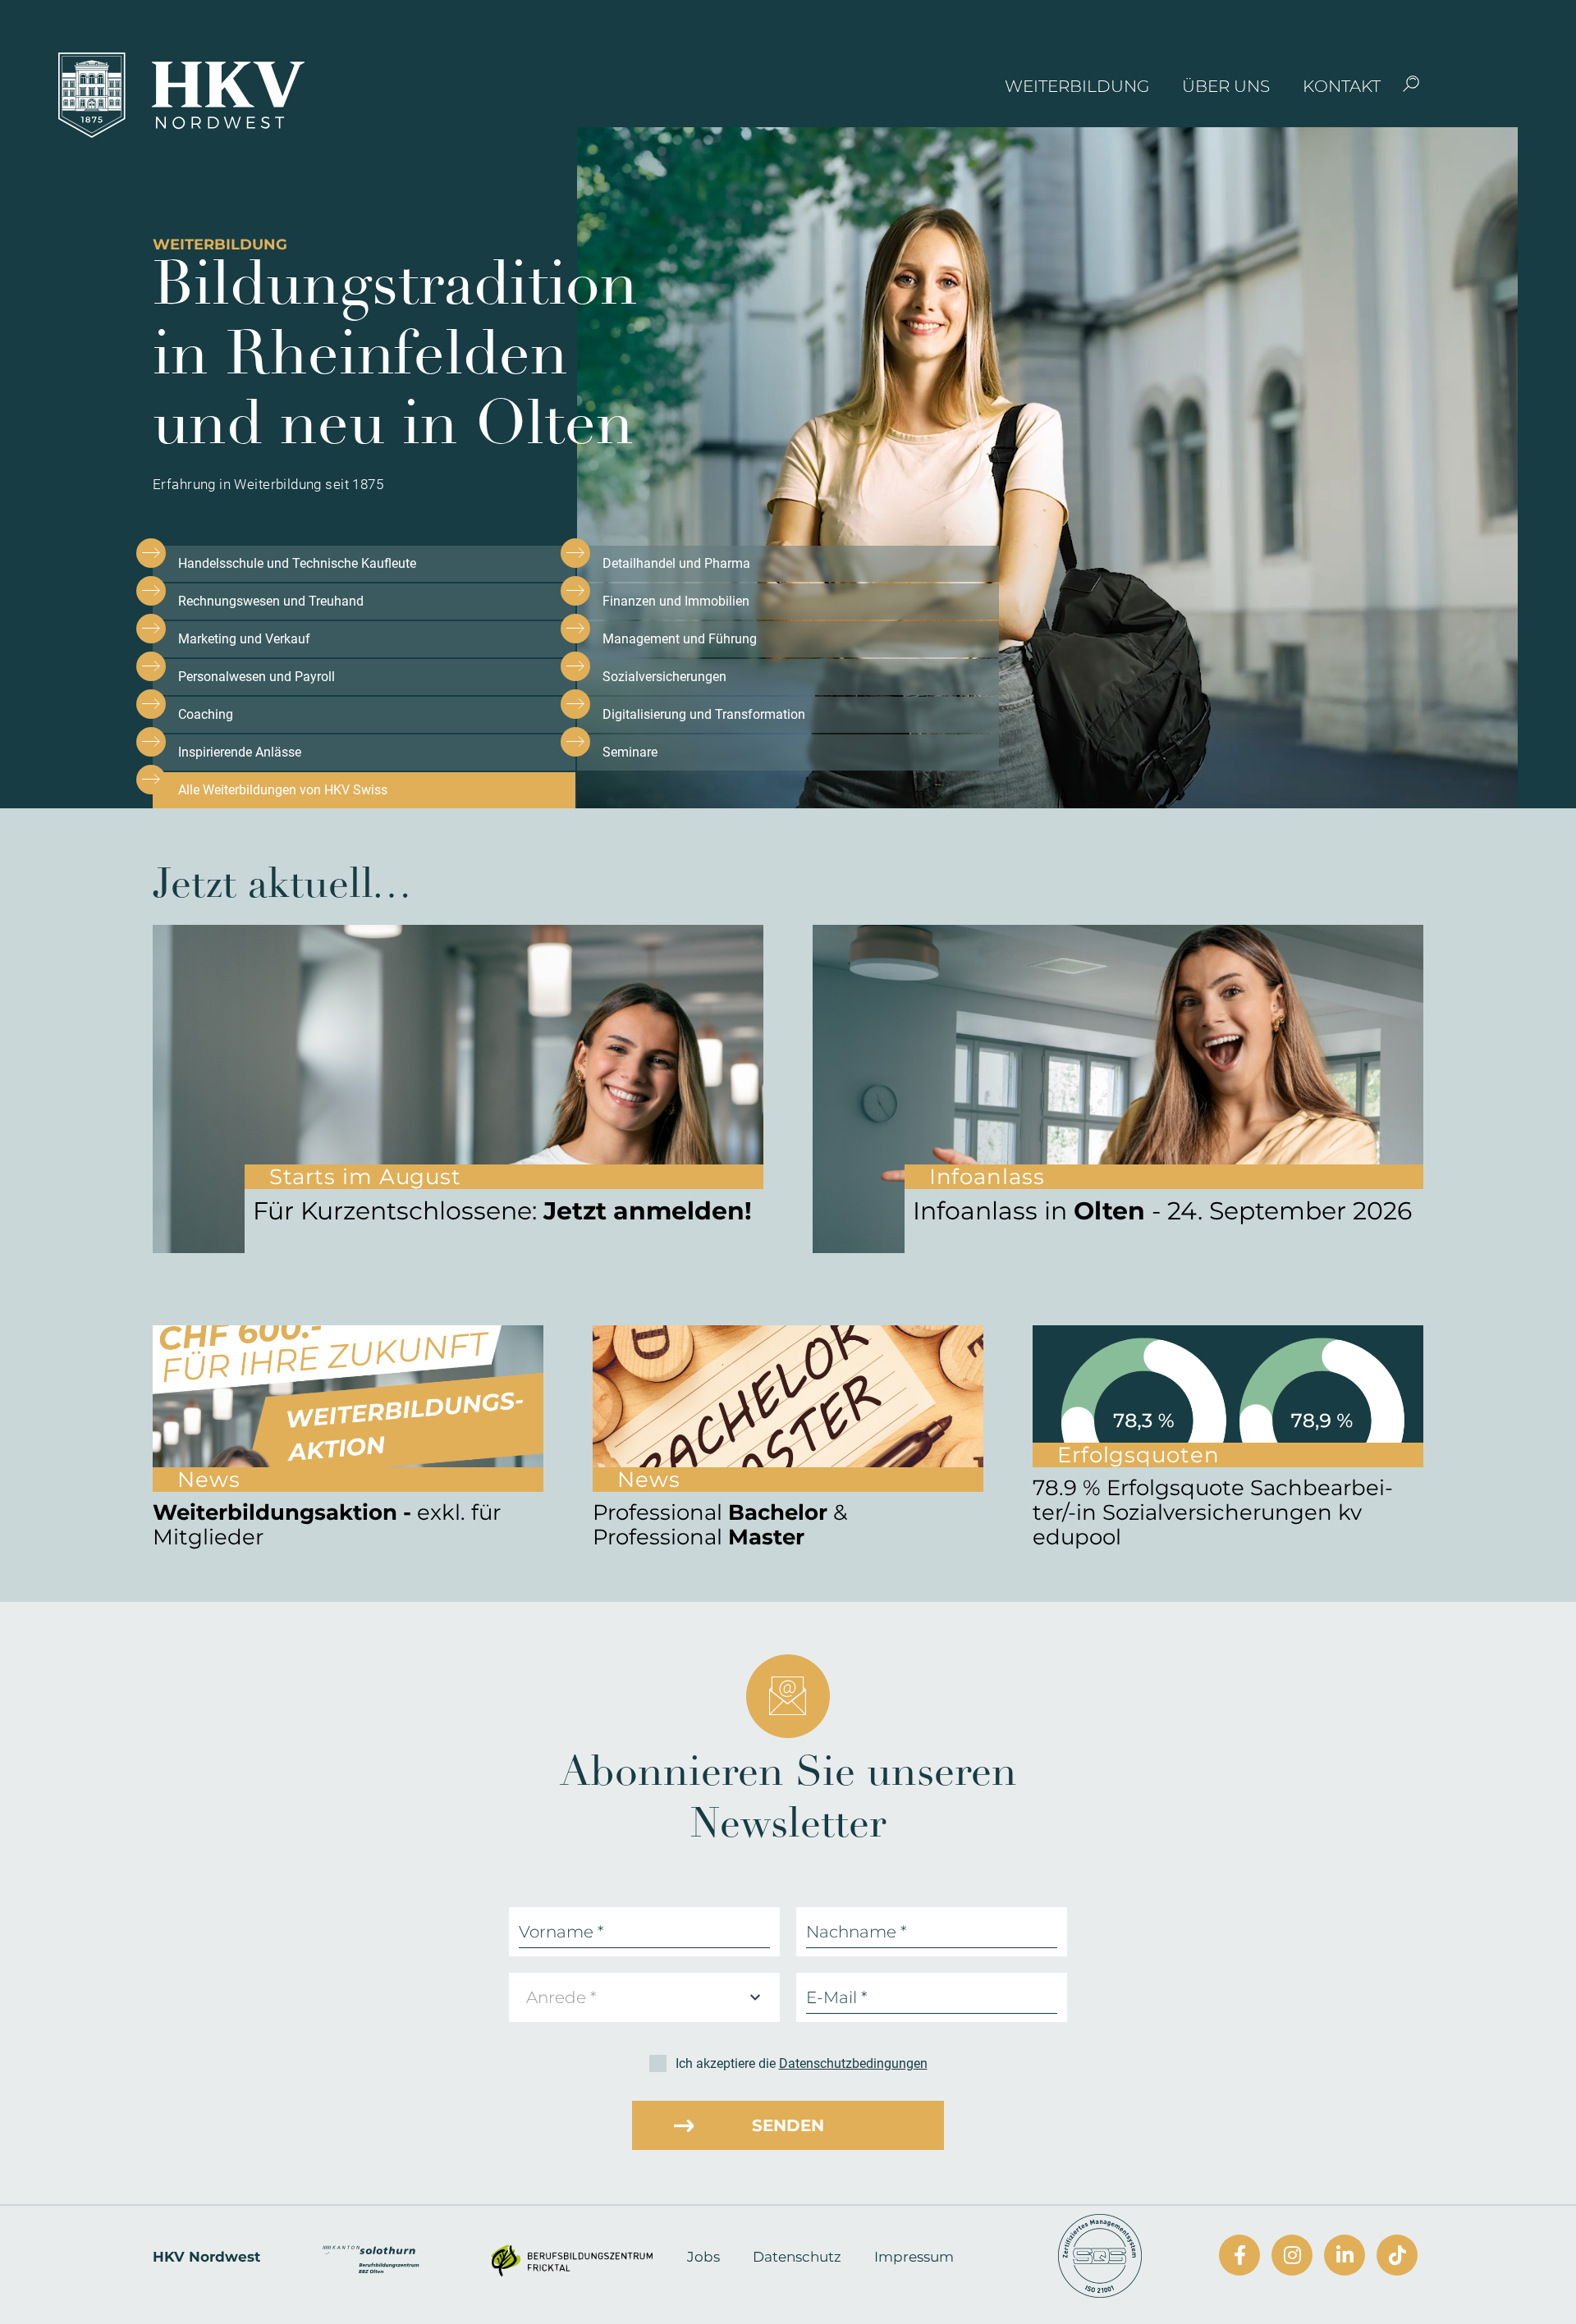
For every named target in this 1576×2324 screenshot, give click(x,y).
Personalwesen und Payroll (257, 677)
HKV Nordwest (206, 2257)
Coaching (206, 714)
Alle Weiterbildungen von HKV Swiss (283, 790)
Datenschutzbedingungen (853, 2063)
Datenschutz (797, 2257)
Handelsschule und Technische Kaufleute (297, 563)
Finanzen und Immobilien (676, 601)
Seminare (630, 752)
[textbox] (566, 1997)
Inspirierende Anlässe (240, 752)
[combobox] (644, 1997)
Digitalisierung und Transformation (704, 714)
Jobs (703, 2257)
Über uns (1226, 86)
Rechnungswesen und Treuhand (271, 601)
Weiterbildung (1077, 86)
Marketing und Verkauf (244, 639)
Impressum (914, 2257)
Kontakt (1342, 86)
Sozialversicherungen (664, 677)
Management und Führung (680, 639)
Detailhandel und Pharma (676, 563)
